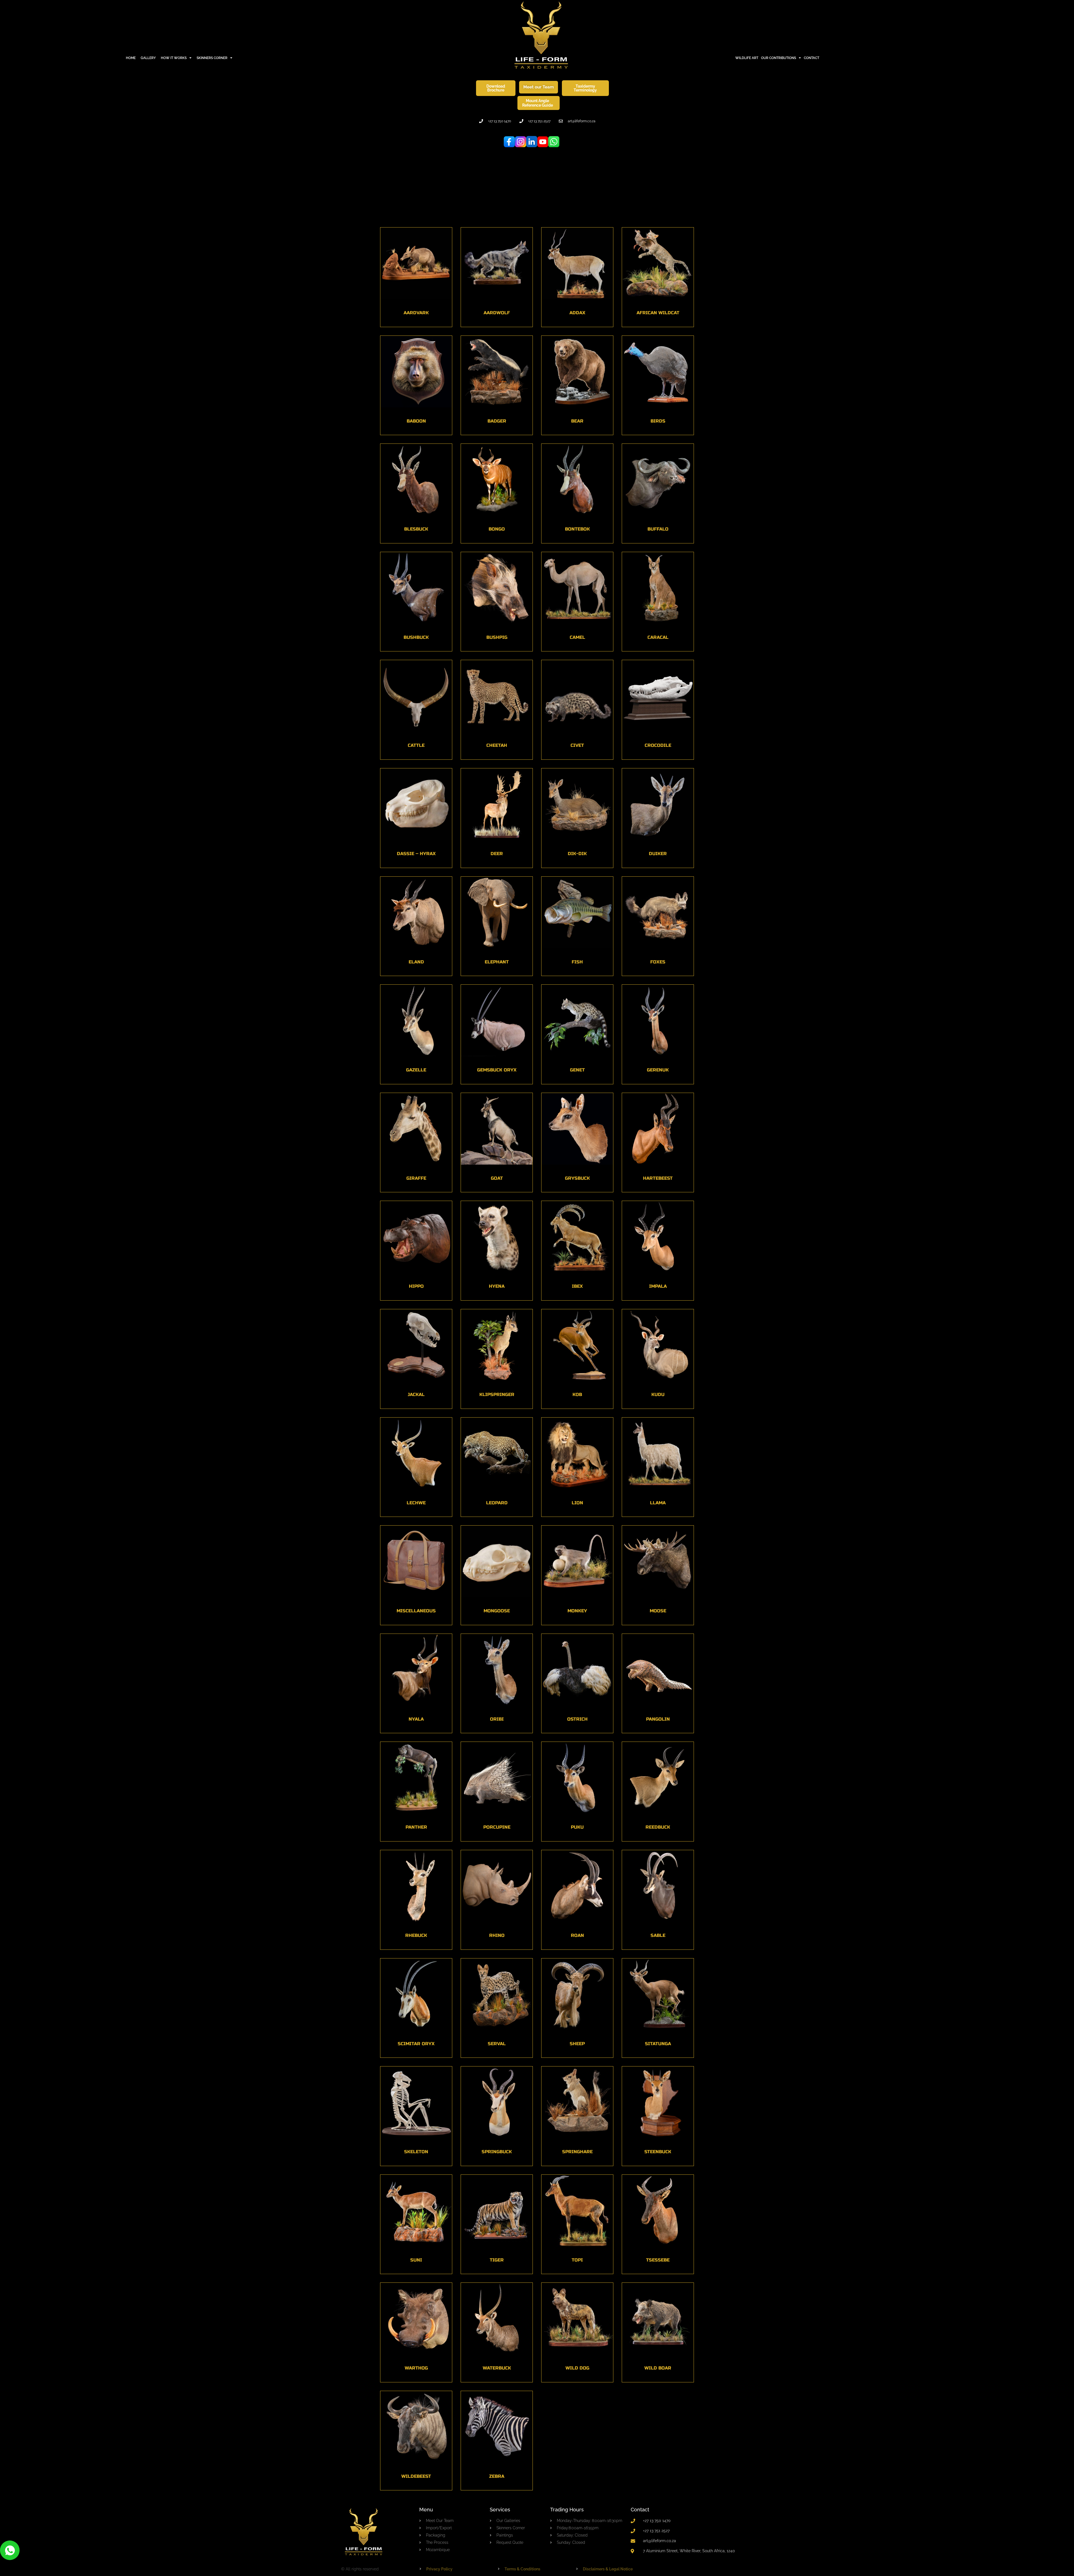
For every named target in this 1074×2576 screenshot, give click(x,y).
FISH (577, 962)
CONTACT (812, 58)
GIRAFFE (416, 1178)
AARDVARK (416, 313)
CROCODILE (658, 745)
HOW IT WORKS (174, 58)
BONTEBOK (577, 529)
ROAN (577, 1935)
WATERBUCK (497, 2368)
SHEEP (577, 2043)
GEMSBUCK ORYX (497, 1070)
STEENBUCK (658, 2152)
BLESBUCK (416, 529)
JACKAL (416, 1394)
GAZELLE (416, 1070)
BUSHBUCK (416, 637)
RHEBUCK (416, 1935)
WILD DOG (577, 2368)
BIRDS (658, 421)
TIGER (497, 2260)
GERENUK (658, 1070)
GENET (577, 1070)
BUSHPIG (497, 637)
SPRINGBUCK (497, 2152)
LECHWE (416, 1502)
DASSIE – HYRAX (416, 854)
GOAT (497, 1178)
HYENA (497, 1286)
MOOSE (658, 1611)
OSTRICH (577, 1719)
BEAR (577, 421)
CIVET (577, 745)
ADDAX (577, 313)
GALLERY (148, 58)
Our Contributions (779, 58)
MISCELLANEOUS (416, 1611)
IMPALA (658, 1286)
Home (131, 58)
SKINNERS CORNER (212, 58)
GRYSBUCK (577, 1178)
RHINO (497, 1935)
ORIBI (497, 1719)
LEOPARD (497, 1502)
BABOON (416, 421)
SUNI (416, 2260)
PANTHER (416, 1827)
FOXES (658, 962)
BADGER (497, 421)
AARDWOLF (497, 313)
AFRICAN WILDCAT (658, 313)
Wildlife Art (747, 58)
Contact (640, 2510)
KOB (577, 1394)
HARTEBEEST (658, 1178)
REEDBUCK (658, 1827)
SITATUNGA (658, 2043)
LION (577, 1502)
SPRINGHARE (577, 2152)
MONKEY (577, 1611)
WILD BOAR (658, 2368)
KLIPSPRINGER (497, 1394)
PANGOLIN (658, 1719)
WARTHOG (416, 2368)
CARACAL (658, 637)
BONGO (497, 529)
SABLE (658, 1935)
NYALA (416, 1719)
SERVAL (497, 2043)
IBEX (577, 1286)
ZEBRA (497, 2476)
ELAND (416, 962)
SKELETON (416, 2152)
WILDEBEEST (416, 2476)
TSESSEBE (658, 2260)
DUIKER (658, 854)
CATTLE (416, 745)
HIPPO (416, 1286)
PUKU (577, 1827)
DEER (497, 854)
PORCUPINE (497, 1827)
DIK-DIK (577, 854)
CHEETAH (497, 745)
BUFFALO (658, 529)
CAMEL (577, 637)
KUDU (658, 1394)
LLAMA (658, 1502)
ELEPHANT (497, 962)
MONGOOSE (497, 1611)
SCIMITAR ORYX (416, 2043)
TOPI (577, 2260)
